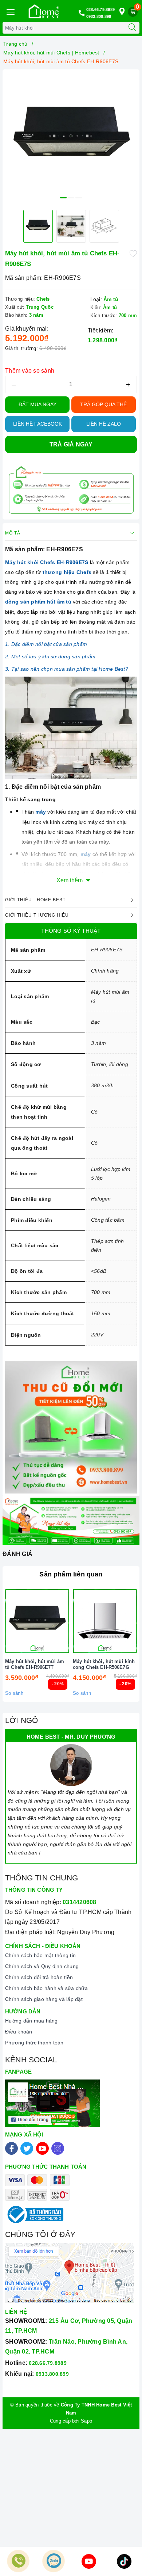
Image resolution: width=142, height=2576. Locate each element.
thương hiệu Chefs (67, 572)
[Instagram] (58, 2148)
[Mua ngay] (71, 1621)
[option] (71, 138)
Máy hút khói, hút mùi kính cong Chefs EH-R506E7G (104, 1664)
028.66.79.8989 (101, 9)
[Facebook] (11, 2148)
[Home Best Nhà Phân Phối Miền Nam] (44, 11)
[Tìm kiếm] (132, 28)
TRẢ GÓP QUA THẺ (103, 404)
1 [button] (63, 198)
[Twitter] (27, 2148)
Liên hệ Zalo (104, 424)
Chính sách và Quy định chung (42, 1966)
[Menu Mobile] (10, 11)
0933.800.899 (99, 16)
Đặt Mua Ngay (38, 404)
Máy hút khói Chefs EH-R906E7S (48, 562)
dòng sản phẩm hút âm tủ (39, 602)
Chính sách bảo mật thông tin (40, 1955)
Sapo (86, 2421)
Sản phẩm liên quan (71, 1574)
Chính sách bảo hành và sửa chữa (46, 1988)
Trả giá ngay (71, 444)
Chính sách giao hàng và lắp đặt (44, 1999)
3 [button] (79, 198)
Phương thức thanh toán (34, 2043)
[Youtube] (42, 2148)
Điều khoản (19, 2032)
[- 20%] (37, 1621)
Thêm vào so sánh (30, 371)
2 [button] (71, 198)
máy (41, 812)
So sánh (14, 1693)
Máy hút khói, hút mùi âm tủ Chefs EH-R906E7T (35, 1664)
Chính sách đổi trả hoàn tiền (39, 1977)
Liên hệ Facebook (38, 424)
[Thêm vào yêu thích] (133, 253)
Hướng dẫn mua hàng (31, 2021)
